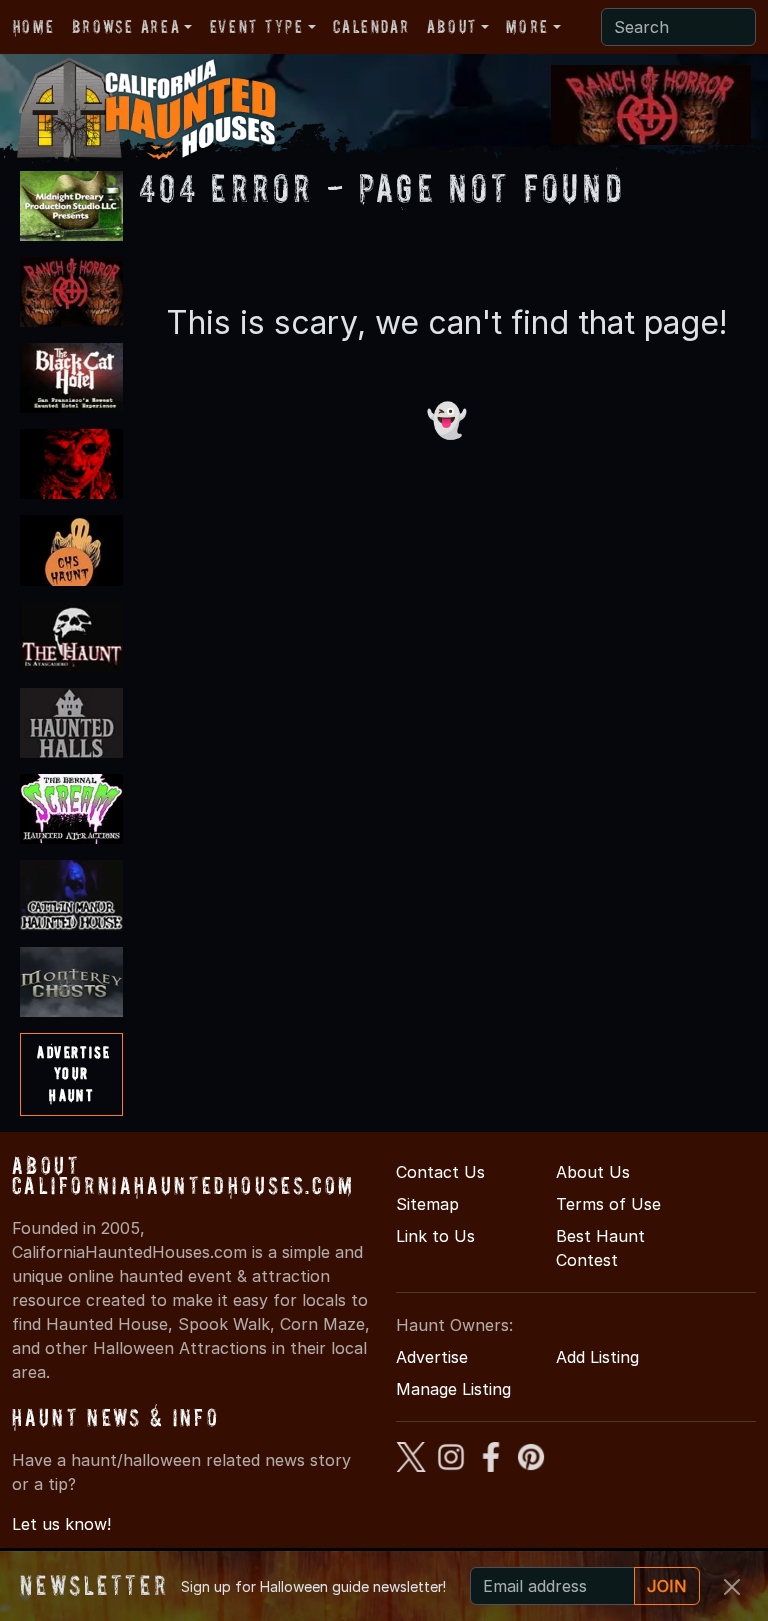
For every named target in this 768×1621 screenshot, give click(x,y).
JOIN (667, 1586)
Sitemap (427, 1204)
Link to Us (435, 1236)
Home (33, 26)
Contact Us (440, 1172)
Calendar (371, 26)
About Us (593, 1172)
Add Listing (597, 1357)
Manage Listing (453, 1389)
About (452, 26)
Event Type (257, 26)
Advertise (432, 1357)
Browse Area (126, 26)
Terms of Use (608, 1204)
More (527, 26)
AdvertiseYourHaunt (73, 1073)
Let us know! (61, 1524)
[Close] (732, 1587)
